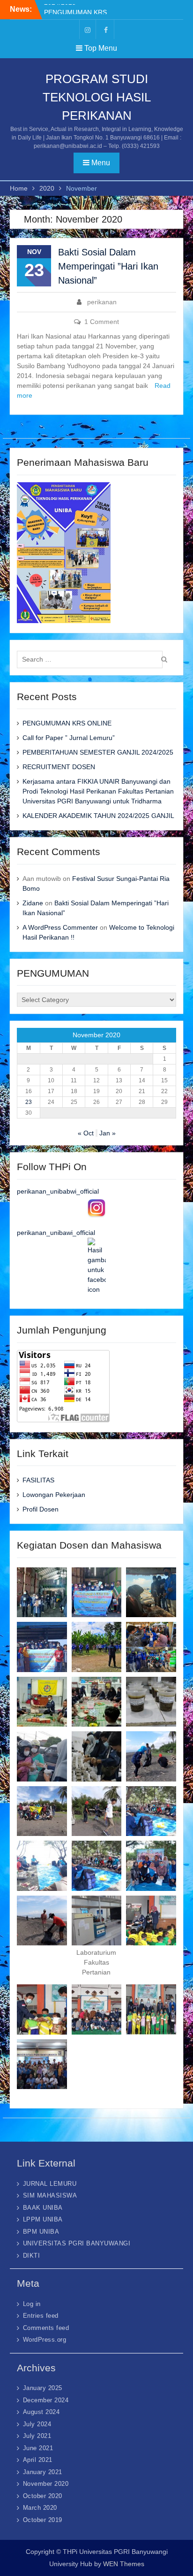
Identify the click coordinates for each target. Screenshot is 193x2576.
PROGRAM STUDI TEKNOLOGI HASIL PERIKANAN (97, 97)
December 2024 (46, 2400)
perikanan (102, 302)
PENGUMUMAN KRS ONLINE (67, 723)
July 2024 (37, 2424)
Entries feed (41, 2316)
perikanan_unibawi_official (56, 1233)
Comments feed (46, 2328)
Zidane (33, 903)
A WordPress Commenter (60, 927)
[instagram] (88, 29)
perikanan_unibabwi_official (58, 1191)
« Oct (86, 1133)
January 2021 (43, 2472)
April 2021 (38, 2460)
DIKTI (32, 2256)
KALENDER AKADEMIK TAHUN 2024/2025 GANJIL (98, 816)
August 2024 (41, 2412)
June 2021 (38, 2448)
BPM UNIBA (41, 2232)
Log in (32, 2304)
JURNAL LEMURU (50, 2184)
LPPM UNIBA (43, 2219)
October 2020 (43, 2496)
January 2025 (43, 2388)
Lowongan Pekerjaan (54, 1495)
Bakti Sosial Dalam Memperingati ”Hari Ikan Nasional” (108, 266)
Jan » (108, 1133)
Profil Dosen (41, 1509)
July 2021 (37, 2436)
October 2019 (43, 2520)
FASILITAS (38, 1480)
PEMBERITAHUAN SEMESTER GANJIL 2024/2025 (98, 752)
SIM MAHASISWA (50, 2195)
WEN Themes (124, 2564)
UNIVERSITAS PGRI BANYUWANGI (77, 2243)
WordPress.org (45, 2340)
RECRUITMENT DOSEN (59, 767)
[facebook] (106, 29)
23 (29, 1102)
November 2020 (46, 2484)
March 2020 (40, 2508)
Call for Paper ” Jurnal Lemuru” (69, 738)
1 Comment (102, 322)
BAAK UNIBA (43, 2208)
